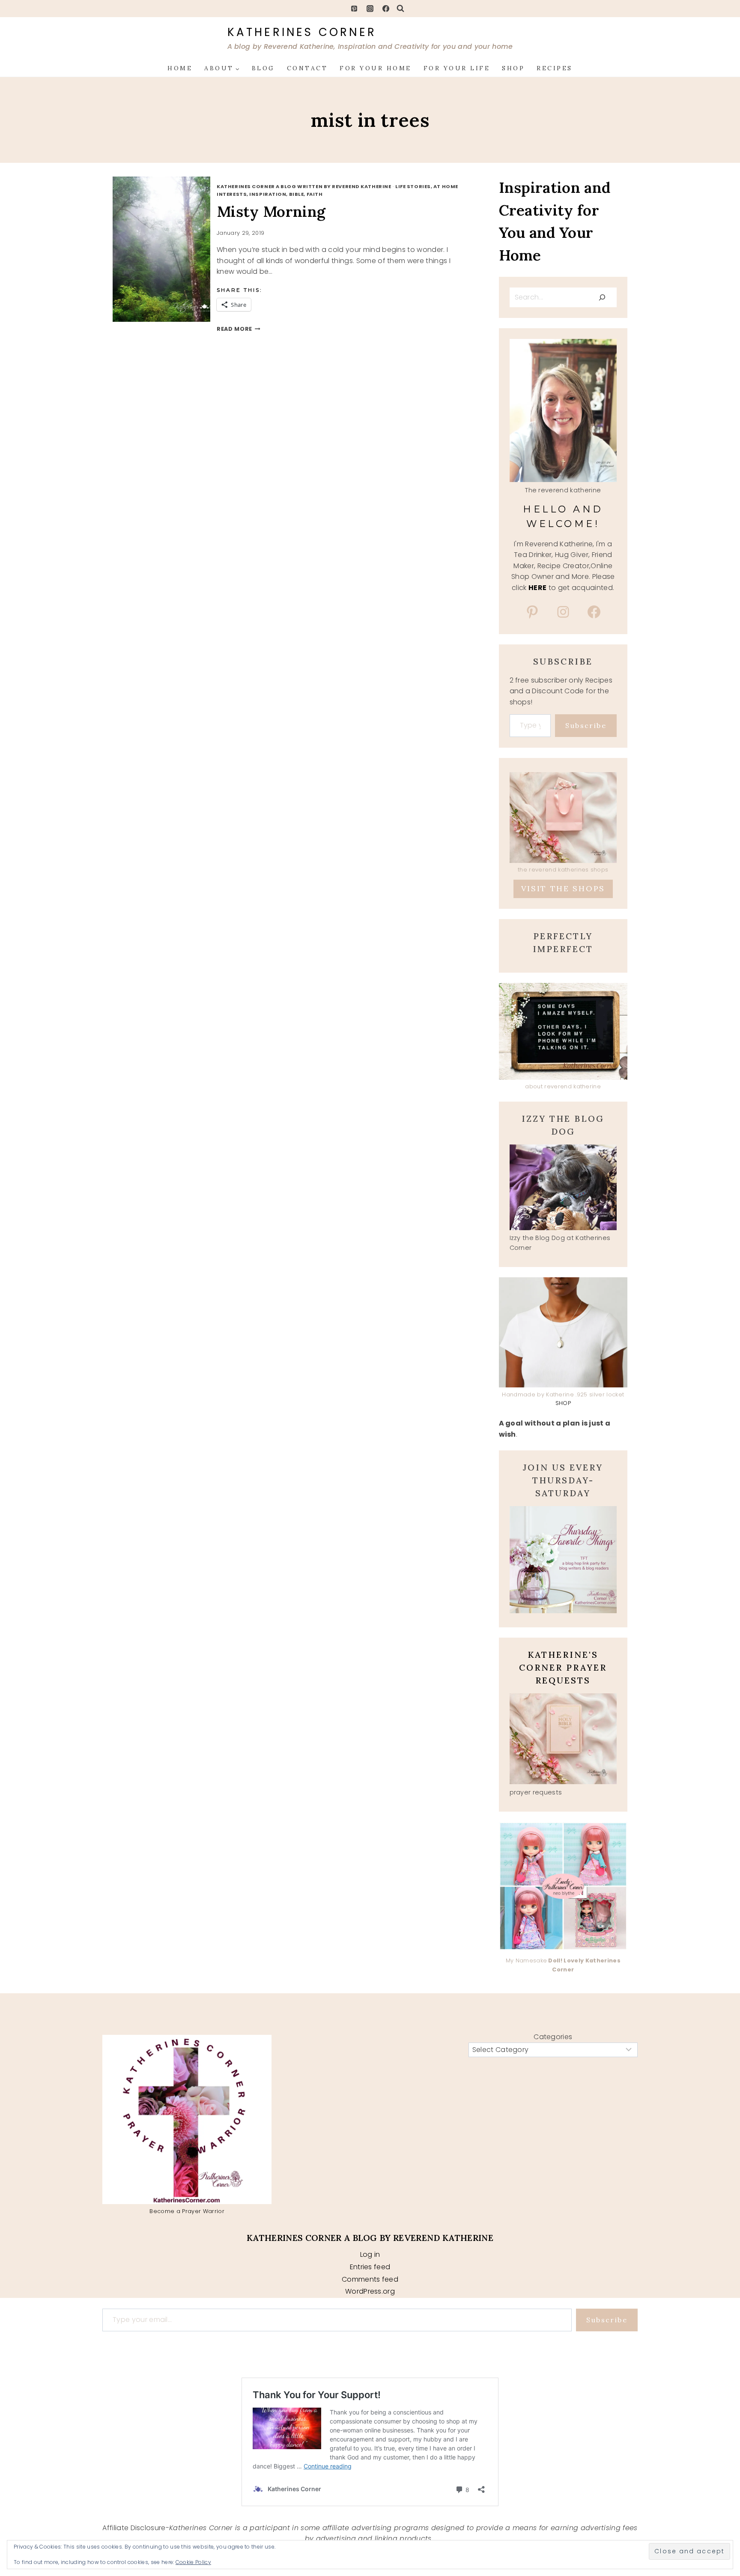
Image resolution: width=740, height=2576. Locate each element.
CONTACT (307, 68)
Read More (239, 329)
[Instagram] (370, 9)
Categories (553, 2037)
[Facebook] (386, 9)
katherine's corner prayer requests (563, 1667)
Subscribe (586, 725)
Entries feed (370, 2267)
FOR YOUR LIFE (457, 68)
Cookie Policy (193, 2562)
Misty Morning (271, 211)
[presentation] (171, 249)
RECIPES (555, 68)
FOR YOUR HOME (376, 68)
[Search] (602, 297)
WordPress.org (370, 2291)
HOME (180, 68)
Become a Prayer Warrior (187, 2211)
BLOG (263, 68)
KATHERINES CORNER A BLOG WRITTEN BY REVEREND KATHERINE (304, 186)
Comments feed (370, 2279)
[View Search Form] (400, 9)
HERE (537, 588)
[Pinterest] (354, 9)
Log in (370, 2254)
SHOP (513, 68)
